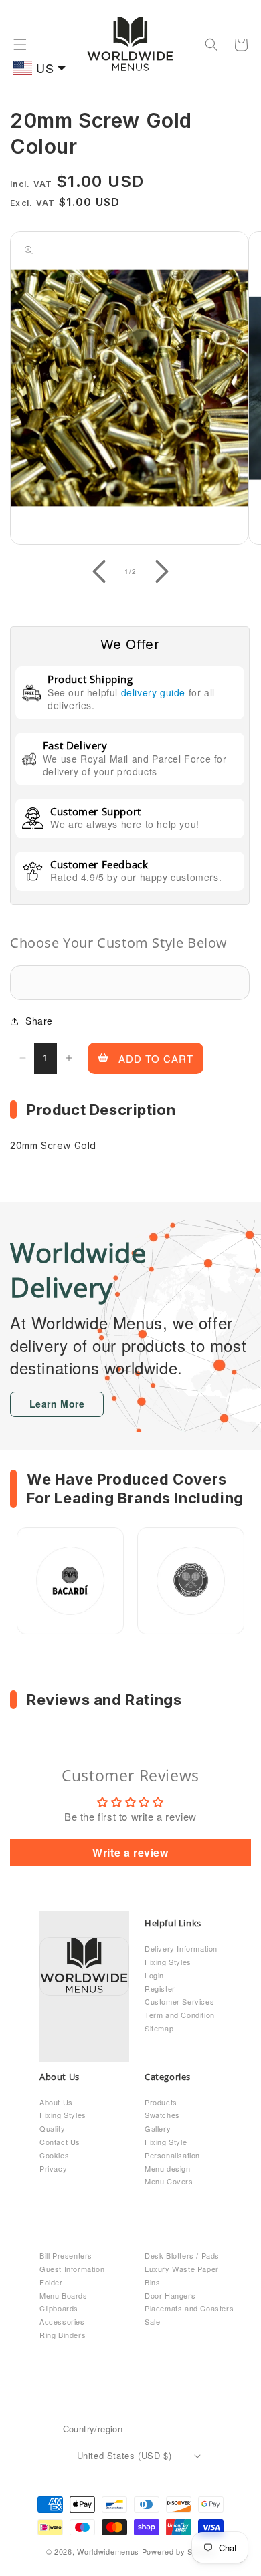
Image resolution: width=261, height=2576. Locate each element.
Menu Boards (64, 2295)
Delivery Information (181, 1948)
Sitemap (159, 2028)
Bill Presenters (66, 2255)
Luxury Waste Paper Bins (182, 2275)
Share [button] (39, 1021)
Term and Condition (180, 2015)
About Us (56, 2102)
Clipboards (59, 2308)
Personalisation (172, 2155)
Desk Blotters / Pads (182, 2255)
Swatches (162, 2115)
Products (161, 2102)
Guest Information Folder (72, 2275)
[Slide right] (162, 571)
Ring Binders (63, 2335)
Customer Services (179, 2001)
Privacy (53, 2168)
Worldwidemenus (108, 2551)
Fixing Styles (168, 1962)
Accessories (62, 2321)
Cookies (54, 2155)
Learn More (57, 1404)
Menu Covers (169, 2181)
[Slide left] (99, 571)
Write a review (130, 1852)
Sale (152, 2321)
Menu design (168, 2168)
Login (154, 1975)
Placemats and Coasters (189, 2308)
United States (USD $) (124, 2455)
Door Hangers (170, 2295)
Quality (52, 2128)
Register (160, 1988)
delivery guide (153, 692)
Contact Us (60, 2142)
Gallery (158, 2128)
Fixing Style (166, 2142)
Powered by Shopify (179, 2551)
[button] (20, 45)
